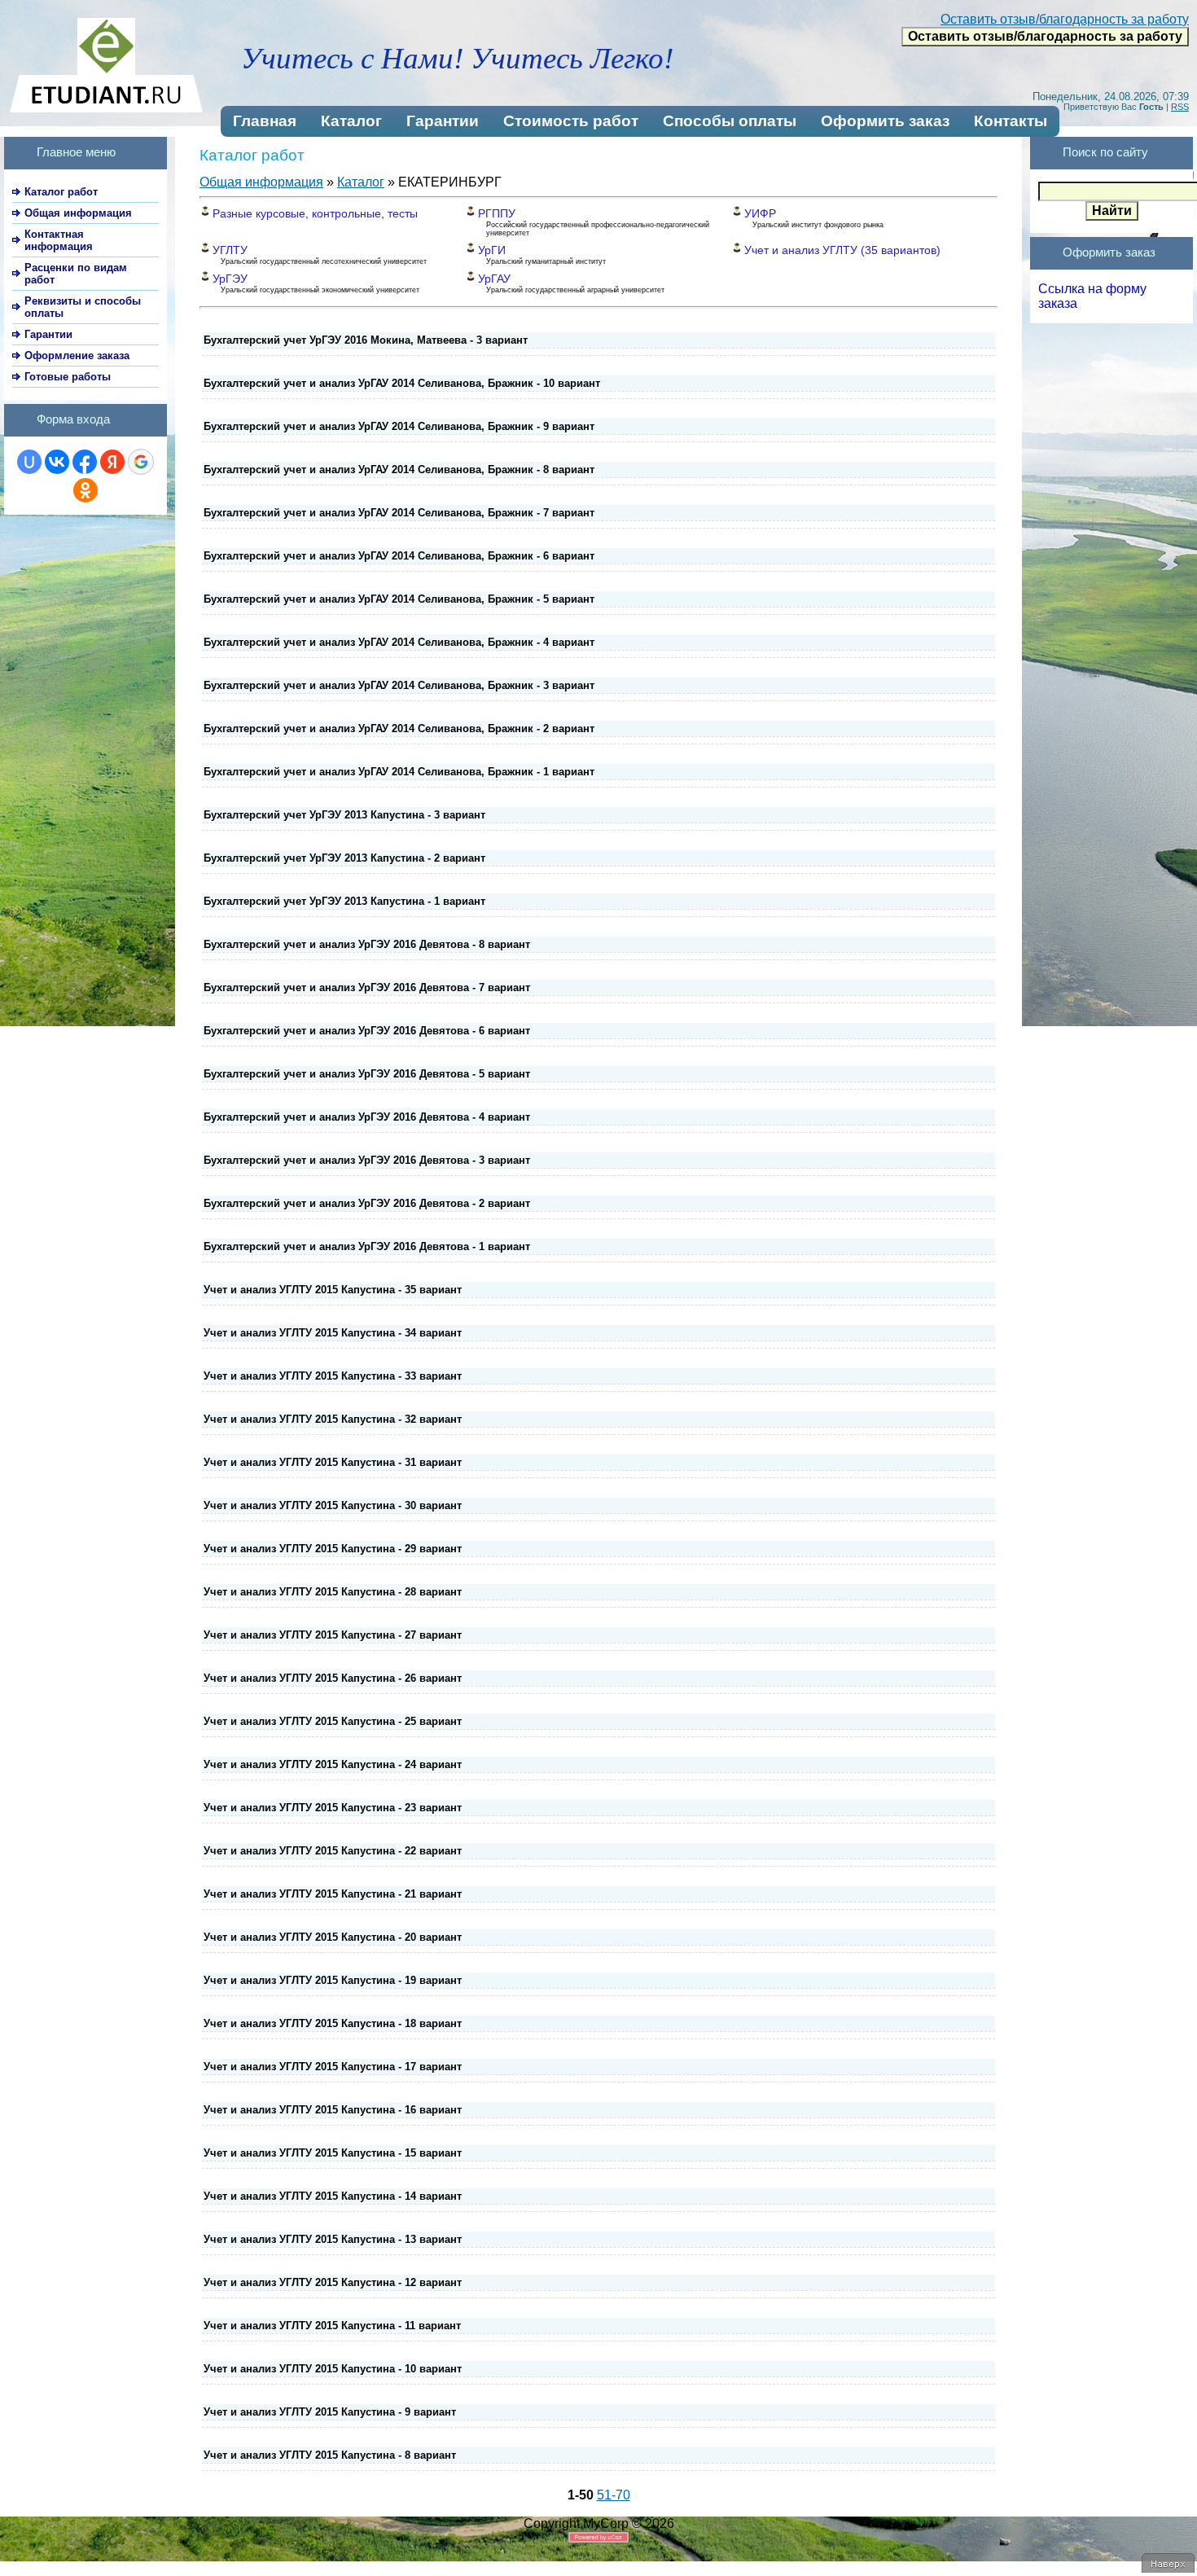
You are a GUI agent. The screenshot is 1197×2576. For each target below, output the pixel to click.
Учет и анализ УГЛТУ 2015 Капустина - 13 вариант (333, 2239)
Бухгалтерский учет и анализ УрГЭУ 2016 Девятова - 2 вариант (367, 1203)
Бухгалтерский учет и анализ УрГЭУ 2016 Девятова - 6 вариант (367, 1031)
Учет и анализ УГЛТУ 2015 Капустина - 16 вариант (333, 2110)
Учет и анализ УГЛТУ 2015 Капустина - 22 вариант (333, 1851)
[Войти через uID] (29, 462)
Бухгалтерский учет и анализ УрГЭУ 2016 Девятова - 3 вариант (367, 1160)
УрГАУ (494, 279)
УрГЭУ (230, 279)
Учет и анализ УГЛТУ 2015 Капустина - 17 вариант (333, 2067)
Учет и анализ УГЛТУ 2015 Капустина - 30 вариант (333, 1505)
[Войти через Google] (141, 462)
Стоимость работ (571, 121)
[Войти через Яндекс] (112, 462)
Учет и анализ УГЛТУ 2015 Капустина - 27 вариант (333, 1635)
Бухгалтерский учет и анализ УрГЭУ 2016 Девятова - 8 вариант (367, 944)
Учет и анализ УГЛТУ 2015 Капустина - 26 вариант (333, 1678)
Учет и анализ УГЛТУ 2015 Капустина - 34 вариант (333, 1333)
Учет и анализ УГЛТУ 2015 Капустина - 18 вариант (333, 2023)
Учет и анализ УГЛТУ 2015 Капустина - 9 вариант (330, 2412)
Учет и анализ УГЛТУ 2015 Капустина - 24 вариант (333, 1764)
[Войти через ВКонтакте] (57, 462)
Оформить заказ (885, 121)
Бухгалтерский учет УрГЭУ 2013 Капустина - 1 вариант (344, 901)
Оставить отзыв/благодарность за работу (1065, 19)
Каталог (351, 121)
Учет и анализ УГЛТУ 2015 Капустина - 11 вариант (332, 2326)
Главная (265, 121)
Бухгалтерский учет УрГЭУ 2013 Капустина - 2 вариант (344, 858)
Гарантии (443, 121)
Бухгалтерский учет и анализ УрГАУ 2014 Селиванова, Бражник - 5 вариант (399, 599)
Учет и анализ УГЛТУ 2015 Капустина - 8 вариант (330, 2455)
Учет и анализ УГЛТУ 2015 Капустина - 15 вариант (333, 2153)
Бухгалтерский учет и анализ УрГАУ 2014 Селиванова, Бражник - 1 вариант (399, 772)
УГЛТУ (230, 250)
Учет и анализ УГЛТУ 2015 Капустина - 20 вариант (333, 1937)
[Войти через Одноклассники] (85, 490)
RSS (1180, 107)
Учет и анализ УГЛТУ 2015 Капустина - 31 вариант (333, 1462)
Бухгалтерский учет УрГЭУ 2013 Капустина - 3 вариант (344, 815)
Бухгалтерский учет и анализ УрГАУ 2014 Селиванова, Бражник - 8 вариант (399, 470)
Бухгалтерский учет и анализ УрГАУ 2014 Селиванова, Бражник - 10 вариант (402, 383)
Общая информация (261, 182)
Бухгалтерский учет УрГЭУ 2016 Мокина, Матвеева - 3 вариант (366, 340)
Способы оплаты (730, 121)
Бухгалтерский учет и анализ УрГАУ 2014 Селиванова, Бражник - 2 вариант (399, 728)
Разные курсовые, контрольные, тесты (315, 213)
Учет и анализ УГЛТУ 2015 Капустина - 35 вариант (333, 1290)
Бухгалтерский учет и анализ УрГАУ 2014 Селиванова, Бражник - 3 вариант (399, 685)
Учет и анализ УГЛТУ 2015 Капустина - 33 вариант (333, 1376)
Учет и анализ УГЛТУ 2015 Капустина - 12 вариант (333, 2282)
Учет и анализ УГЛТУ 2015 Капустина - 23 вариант (333, 1808)
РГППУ (497, 213)
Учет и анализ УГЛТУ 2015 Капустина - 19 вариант (333, 1980)
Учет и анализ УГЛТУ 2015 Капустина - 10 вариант (333, 2369)
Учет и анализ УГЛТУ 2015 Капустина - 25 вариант (333, 1721)
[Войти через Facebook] (85, 462)
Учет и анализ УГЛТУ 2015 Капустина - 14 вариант (333, 2196)
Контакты (1011, 121)
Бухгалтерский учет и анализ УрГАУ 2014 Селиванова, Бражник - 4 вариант (399, 642)
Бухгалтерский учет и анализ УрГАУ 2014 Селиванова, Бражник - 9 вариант (399, 426)
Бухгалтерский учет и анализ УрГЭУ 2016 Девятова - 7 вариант (367, 987)
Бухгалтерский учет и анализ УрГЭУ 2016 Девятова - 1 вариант (367, 1246)
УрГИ (492, 250)
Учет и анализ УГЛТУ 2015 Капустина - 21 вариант (333, 1894)
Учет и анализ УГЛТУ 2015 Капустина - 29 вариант (333, 1549)
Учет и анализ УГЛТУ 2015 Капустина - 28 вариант (333, 1592)
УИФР (760, 213)
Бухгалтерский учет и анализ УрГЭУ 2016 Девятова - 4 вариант (367, 1117)
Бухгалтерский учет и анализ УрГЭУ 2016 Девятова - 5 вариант (367, 1074)
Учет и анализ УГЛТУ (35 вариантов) (842, 250)
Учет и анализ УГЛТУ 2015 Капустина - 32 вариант (333, 1419)
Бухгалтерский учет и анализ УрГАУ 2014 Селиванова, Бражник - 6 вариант (399, 556)
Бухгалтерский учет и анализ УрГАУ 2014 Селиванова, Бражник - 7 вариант (399, 513)
